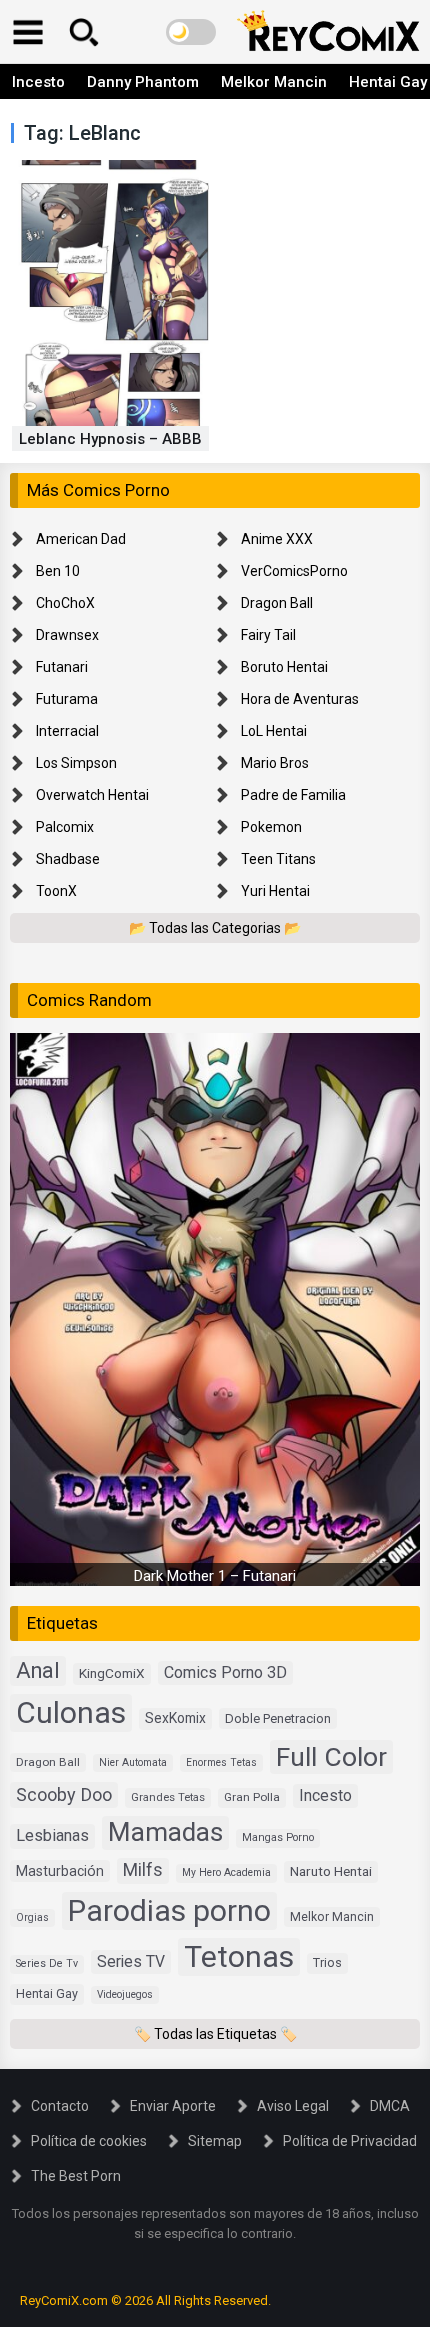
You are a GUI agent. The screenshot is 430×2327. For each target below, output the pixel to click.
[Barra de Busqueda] (84, 32)
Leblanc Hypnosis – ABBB (110, 439)
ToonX (56, 891)
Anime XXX (277, 539)
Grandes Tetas (168, 1797)
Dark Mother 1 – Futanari (215, 1576)
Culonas (71, 1712)
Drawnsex (67, 635)
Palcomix (65, 827)
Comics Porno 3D (225, 1672)
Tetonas (239, 1956)
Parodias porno (169, 1910)
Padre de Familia (293, 795)
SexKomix (175, 1718)
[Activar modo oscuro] (191, 32)
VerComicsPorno (294, 571)
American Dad (81, 539)
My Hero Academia (226, 1872)
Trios (327, 1962)
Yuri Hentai (275, 891)
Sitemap (215, 2141)
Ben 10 (58, 571)
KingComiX (112, 1673)
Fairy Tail (268, 635)
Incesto (38, 82)
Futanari (62, 667)
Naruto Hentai (331, 1871)
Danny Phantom (143, 82)
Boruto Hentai (284, 667)
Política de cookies (89, 2141)
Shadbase (68, 859)
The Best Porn (76, 2176)
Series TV (131, 1961)
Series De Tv (47, 1963)
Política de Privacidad (350, 2141)
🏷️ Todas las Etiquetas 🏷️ (215, 2034)
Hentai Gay (47, 1993)
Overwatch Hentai (92, 795)
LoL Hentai (274, 731)
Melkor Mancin (274, 82)
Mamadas (165, 1832)
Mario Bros (275, 763)
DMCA (390, 2106)
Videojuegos (125, 1994)
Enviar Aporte (173, 2106)
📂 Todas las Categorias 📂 (215, 928)
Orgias (32, 1917)
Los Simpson (76, 763)
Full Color (331, 1756)
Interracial (67, 731)
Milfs (143, 1870)
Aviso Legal (293, 2106)
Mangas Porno (278, 1837)
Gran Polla (252, 1797)
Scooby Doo (64, 1794)
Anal (38, 1670)
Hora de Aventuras (300, 699)
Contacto (60, 2106)
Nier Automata (133, 1762)
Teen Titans (278, 859)
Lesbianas (52, 1835)
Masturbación (60, 1871)
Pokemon (271, 827)
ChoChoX (65, 603)
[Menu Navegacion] (28, 32)
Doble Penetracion (278, 1718)
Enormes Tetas (221, 1762)
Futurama (67, 699)
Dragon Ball (277, 603)
